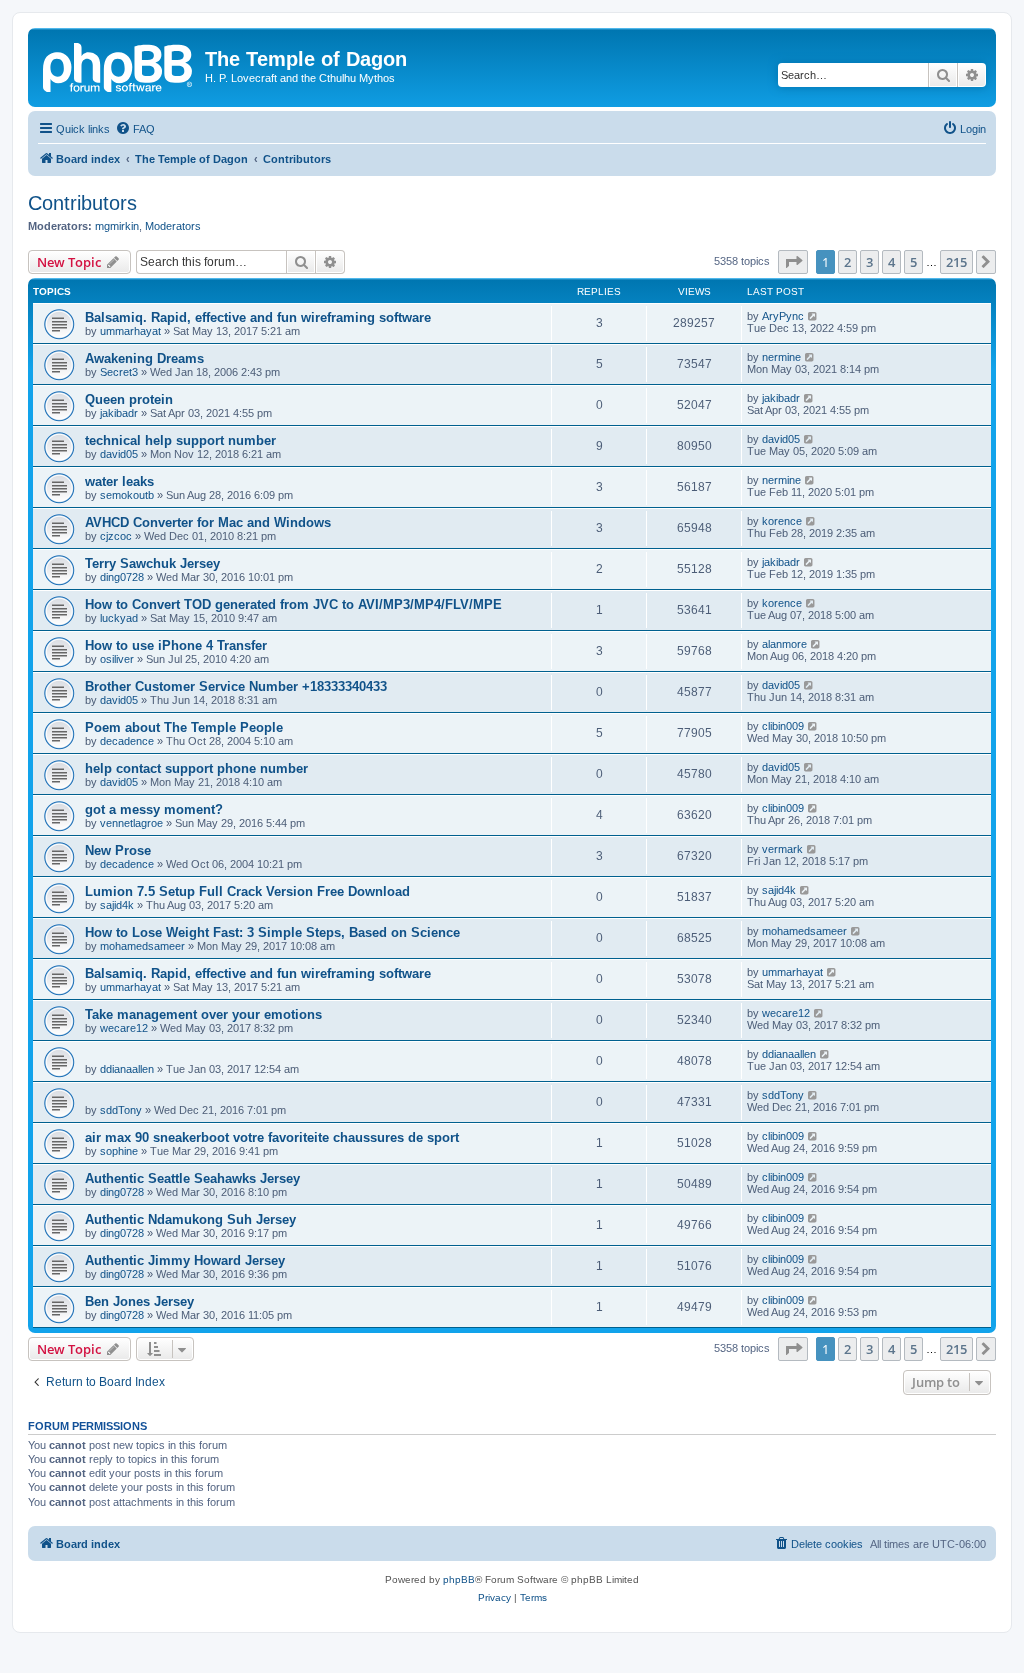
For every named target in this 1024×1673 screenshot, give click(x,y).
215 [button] (956, 262)
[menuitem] (135, 129)
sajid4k (117, 905)
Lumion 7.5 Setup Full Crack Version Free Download (247, 891)
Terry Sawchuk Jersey (152, 563)
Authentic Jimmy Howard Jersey (185, 1260)
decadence (127, 741)
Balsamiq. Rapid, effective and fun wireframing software (258, 317)
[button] (793, 262)
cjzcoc (116, 536)
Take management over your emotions (203, 1014)
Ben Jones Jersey (139, 1301)
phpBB (459, 1579)
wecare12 (124, 1028)
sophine (119, 1151)
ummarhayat (130, 331)
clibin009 (783, 726)
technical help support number (180, 440)
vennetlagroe (131, 823)
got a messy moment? (154, 809)
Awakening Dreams (144, 358)
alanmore (784, 644)
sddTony (121, 1110)
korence (782, 521)
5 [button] (913, 262)
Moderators (173, 226)
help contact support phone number (196, 768)
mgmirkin (117, 226)
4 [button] (891, 262)
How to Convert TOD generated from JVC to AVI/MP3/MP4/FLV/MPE (293, 604)
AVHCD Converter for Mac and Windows (208, 522)
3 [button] (869, 262)
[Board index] (119, 65)
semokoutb (127, 495)
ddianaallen (127, 1069)
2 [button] (847, 262)
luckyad (119, 618)
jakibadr (119, 413)
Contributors (82, 203)
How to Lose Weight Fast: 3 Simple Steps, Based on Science (272, 932)
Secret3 (119, 372)
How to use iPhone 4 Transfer (176, 645)
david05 (119, 454)
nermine (781, 357)
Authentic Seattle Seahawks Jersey (192, 1178)
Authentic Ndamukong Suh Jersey (190, 1219)
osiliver (117, 659)
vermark (782, 849)
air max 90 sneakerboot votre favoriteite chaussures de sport (272, 1137)
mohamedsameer (142, 946)
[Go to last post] (813, 316)
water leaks (119, 481)
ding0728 (122, 577)
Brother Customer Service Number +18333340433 (236, 686)
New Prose (118, 850)
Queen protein (129, 399)
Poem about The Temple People (184, 727)
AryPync (783, 316)
